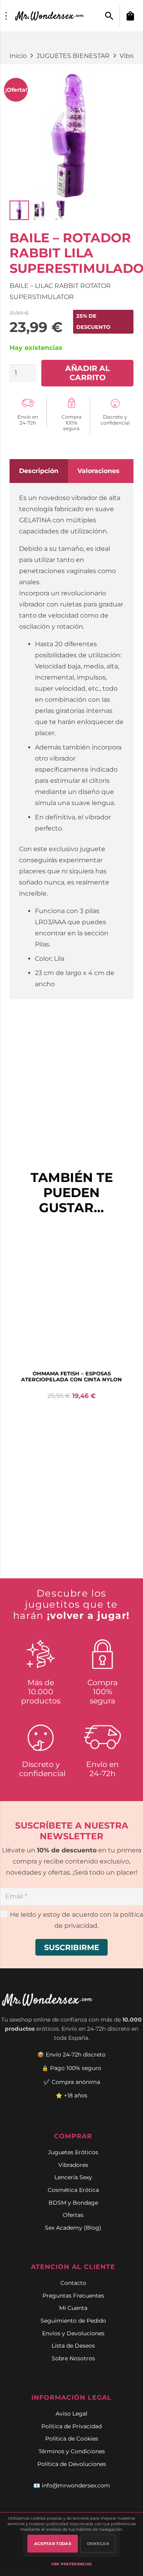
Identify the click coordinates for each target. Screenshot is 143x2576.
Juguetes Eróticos (73, 2152)
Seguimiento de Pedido (73, 2321)
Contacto (73, 2283)
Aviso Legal (71, 2414)
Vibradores (73, 2165)
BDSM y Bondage (73, 2203)
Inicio (18, 56)
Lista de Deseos (73, 2346)
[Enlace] (50, 16)
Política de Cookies (72, 2439)
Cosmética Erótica (73, 2190)
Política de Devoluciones (72, 2464)
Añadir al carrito (87, 373)
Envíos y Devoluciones (73, 2333)
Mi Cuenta (73, 2308)
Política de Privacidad (71, 2426)
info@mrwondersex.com (76, 2485)
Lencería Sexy (73, 2177)
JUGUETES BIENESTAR (73, 56)
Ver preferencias (72, 2564)
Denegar (98, 2544)
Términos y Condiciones (72, 2451)
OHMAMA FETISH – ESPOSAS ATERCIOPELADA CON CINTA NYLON (71, 1377)
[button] (109, 16)
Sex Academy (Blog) (73, 2228)
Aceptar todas (53, 2544)
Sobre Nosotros (73, 2358)
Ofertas (73, 2215)
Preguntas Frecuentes (73, 2296)
